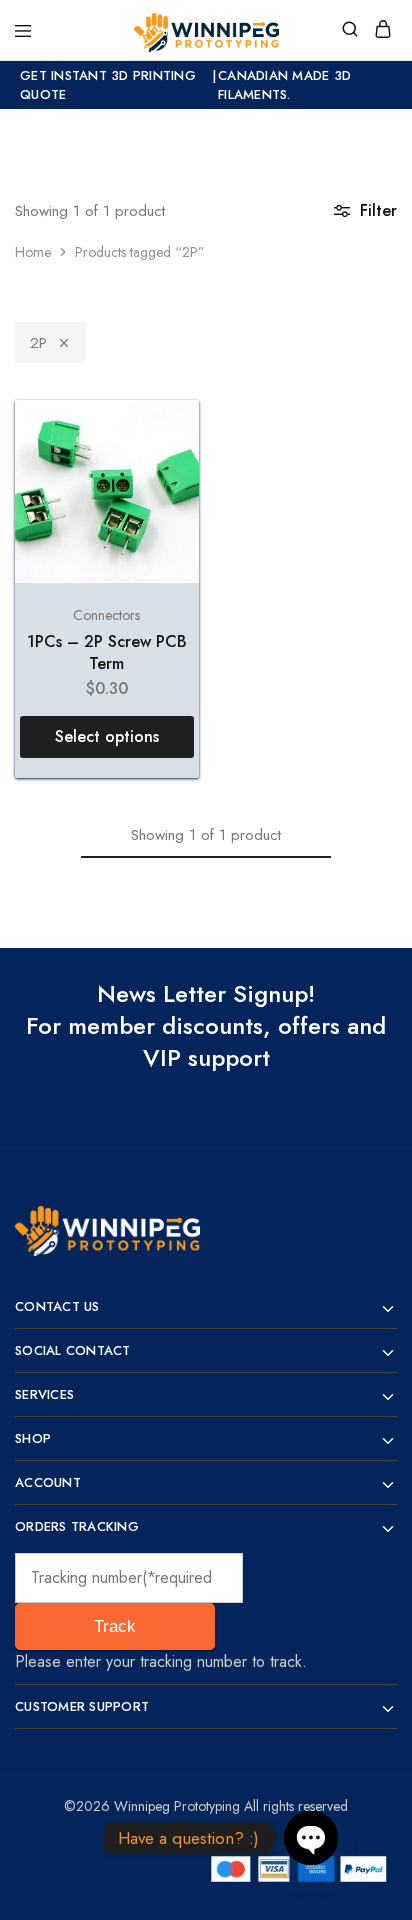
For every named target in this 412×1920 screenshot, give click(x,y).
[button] (107, 737)
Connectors (106, 615)
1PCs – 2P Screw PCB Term (107, 652)
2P (38, 343)
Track (115, 1626)
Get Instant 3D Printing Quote (108, 85)
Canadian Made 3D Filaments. (284, 85)
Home (33, 252)
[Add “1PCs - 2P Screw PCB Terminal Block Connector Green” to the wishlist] (162, 437)
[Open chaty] (311, 1838)
